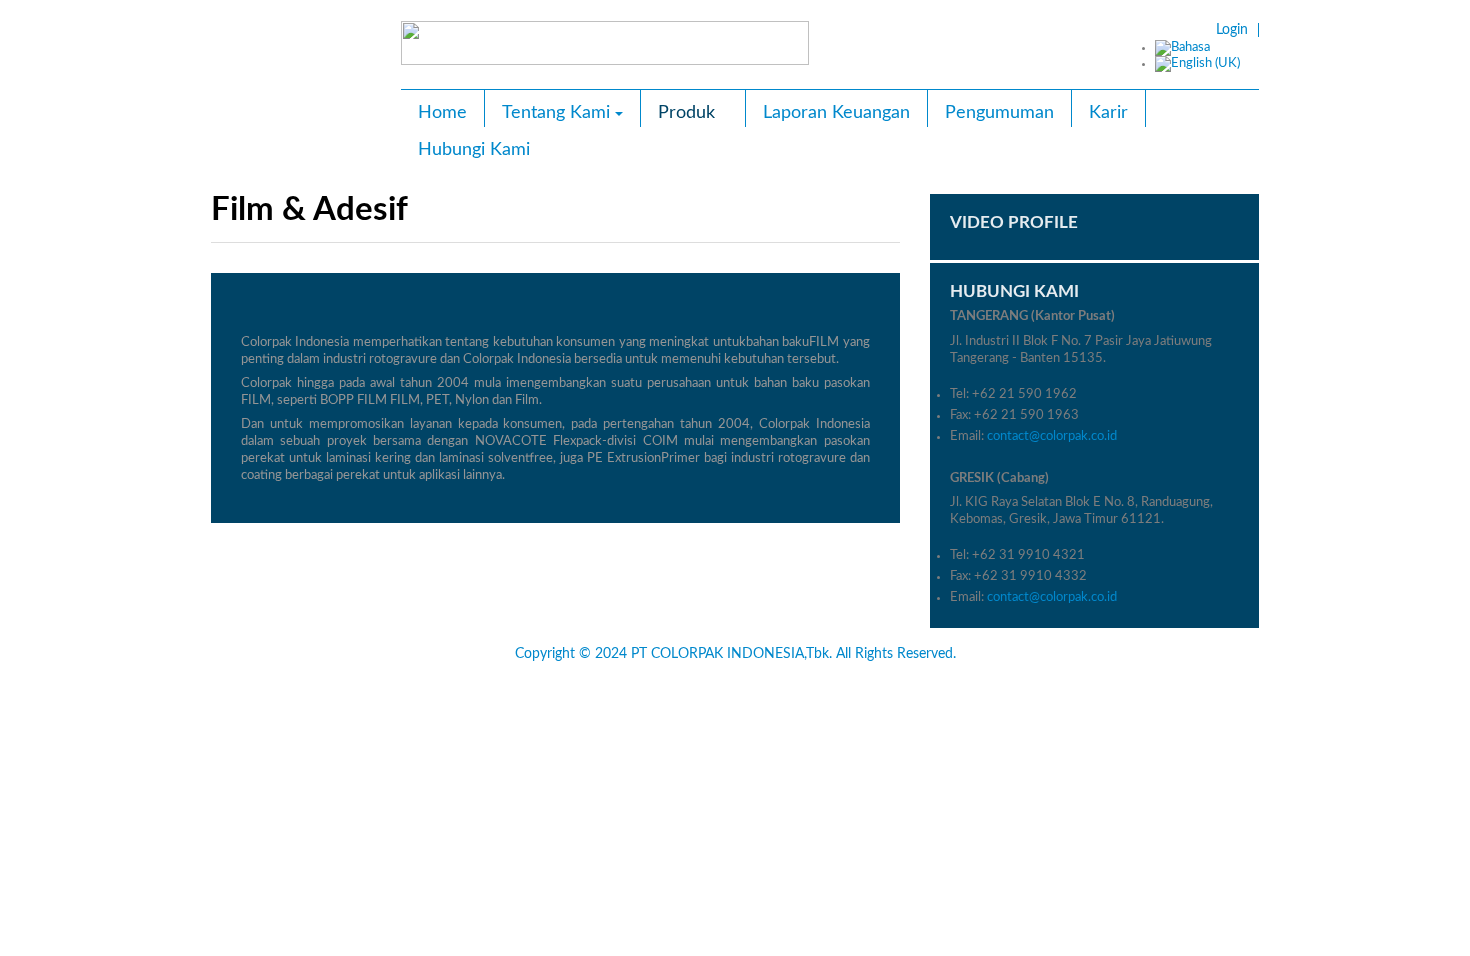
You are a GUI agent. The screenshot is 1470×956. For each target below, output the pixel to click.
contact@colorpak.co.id (1052, 436)
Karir (1108, 113)
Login (1232, 30)
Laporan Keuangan (836, 113)
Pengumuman (999, 113)
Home (442, 113)
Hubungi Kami (474, 150)
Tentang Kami (556, 113)
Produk (686, 113)
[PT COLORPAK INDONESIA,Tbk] (299, 69)
